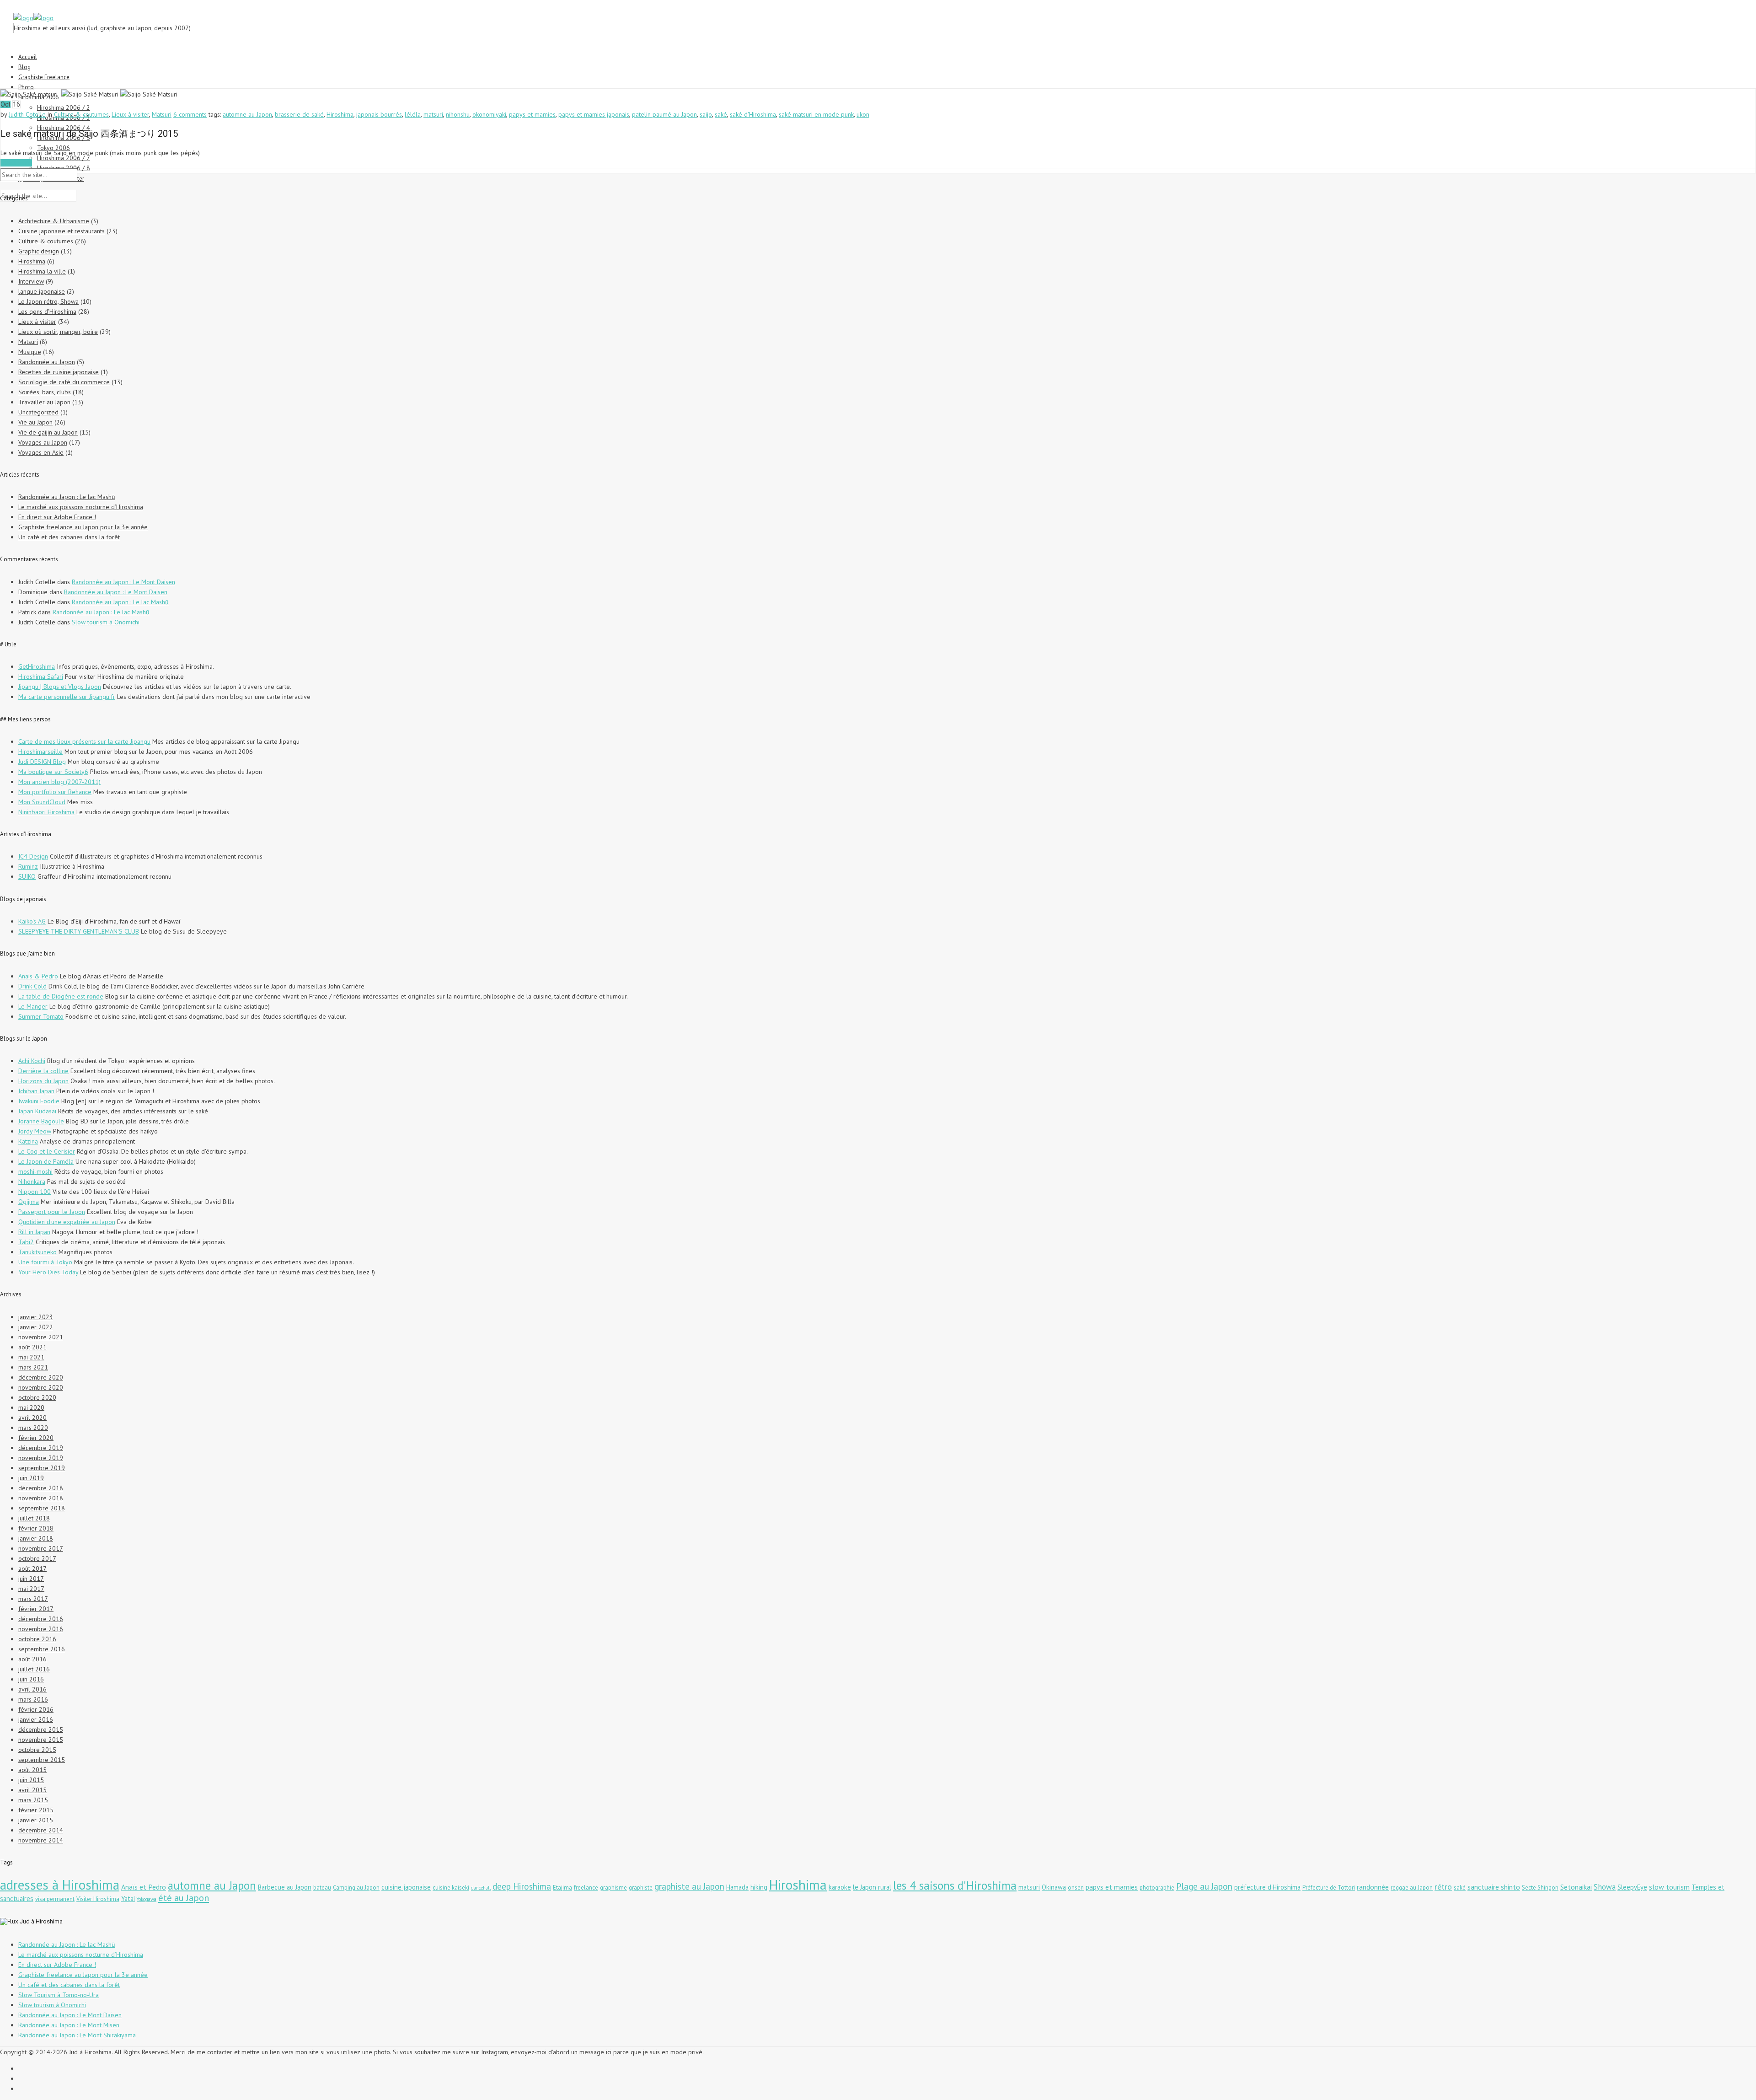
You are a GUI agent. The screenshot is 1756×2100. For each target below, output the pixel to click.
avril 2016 (32, 1689)
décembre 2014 (41, 1830)
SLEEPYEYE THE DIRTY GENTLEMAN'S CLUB (79, 931)
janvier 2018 (36, 1538)
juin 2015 (31, 1780)
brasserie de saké (299, 114)
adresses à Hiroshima (60, 1885)
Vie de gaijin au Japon (48, 432)
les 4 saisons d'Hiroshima (955, 1885)
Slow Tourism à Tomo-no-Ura (59, 1995)
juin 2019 (31, 1478)
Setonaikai (1576, 1887)
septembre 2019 (42, 1468)
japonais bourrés (379, 114)
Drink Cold (32, 986)
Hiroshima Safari (41, 677)
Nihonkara (32, 1182)
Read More (16, 163)
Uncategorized (38, 412)
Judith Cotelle (27, 114)
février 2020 (36, 1438)
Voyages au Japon (43, 442)
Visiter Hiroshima (98, 1899)
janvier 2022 (36, 1327)
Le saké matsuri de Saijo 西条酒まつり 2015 (89, 134)
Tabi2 (26, 1242)
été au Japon (184, 1898)
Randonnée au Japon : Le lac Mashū (67, 497)
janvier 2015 (36, 1820)
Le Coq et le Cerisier (47, 1151)
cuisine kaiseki (451, 1888)
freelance (586, 1888)
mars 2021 (33, 1367)
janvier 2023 (36, 1317)
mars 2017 (33, 1599)
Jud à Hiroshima (41, 1921)
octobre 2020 (37, 1397)
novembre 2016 (41, 1629)
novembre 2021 (41, 1337)
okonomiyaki (489, 114)
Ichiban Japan (36, 1091)
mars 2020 (33, 1428)
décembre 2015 (41, 1729)
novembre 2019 (41, 1458)
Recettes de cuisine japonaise (59, 372)
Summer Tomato (41, 1016)
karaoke (840, 1887)
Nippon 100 (35, 1192)
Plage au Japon (1204, 1886)
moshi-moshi (35, 1171)
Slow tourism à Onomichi (106, 622)
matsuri (433, 114)
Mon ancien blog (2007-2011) (59, 782)
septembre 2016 (42, 1649)
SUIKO (27, 876)
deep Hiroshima (522, 1886)
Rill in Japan (34, 1232)
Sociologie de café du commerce (64, 382)
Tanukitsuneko (37, 1252)
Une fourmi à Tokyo (45, 1262)
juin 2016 (31, 1679)
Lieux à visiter (130, 114)
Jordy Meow (35, 1131)
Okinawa (1054, 1887)
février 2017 (36, 1609)
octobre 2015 (37, 1750)
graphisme (613, 1888)
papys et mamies (532, 114)
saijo (706, 114)
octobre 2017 (37, 1558)
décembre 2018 (41, 1488)
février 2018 (36, 1528)
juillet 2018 (34, 1518)
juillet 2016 (34, 1669)
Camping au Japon (356, 1888)
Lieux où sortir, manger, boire (58, 332)
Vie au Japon (35, 422)
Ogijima (29, 1202)
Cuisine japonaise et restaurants (62, 231)
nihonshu (458, 114)
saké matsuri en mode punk (816, 114)
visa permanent (55, 1899)
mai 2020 (31, 1407)
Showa (1605, 1887)
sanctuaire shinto (1494, 1887)
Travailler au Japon (44, 402)
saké (721, 114)
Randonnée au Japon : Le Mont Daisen (123, 582)
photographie (1157, 1888)
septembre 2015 (42, 1760)
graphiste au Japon (689, 1886)
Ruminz (28, 866)
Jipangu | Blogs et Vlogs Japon (60, 687)
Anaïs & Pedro (38, 976)
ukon (863, 114)
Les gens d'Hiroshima (47, 312)
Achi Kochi (32, 1061)
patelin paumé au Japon (664, 114)
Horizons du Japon (43, 1081)
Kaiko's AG (32, 921)
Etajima (562, 1888)
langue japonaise (42, 291)
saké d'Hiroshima (753, 114)
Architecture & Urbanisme (54, 221)
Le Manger (33, 1006)
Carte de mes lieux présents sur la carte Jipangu (84, 741)
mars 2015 (33, 1800)
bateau (322, 1888)
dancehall (481, 1888)
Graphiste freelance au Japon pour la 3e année (83, 527)
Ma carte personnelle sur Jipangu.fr (67, 697)
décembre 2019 (41, 1448)
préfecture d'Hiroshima (1267, 1887)
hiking (759, 1887)
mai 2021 (31, 1357)
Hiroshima (340, 114)
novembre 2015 (41, 1740)
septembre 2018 (42, 1508)
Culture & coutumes (81, 114)
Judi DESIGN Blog (42, 762)
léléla (413, 114)
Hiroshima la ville (42, 271)
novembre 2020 (41, 1387)
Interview (31, 281)
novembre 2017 (41, 1548)
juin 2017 (31, 1579)
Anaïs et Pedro (144, 1887)
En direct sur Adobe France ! (57, 517)
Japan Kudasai (37, 1111)
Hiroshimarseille (40, 752)
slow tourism (1669, 1887)
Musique (30, 352)
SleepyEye (1632, 1887)
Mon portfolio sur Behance (55, 792)
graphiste (641, 1888)
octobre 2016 (37, 1639)
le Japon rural (872, 1887)
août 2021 (32, 1347)
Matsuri (162, 114)
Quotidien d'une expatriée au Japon (67, 1222)
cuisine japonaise (406, 1887)
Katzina (28, 1141)
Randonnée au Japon (47, 362)
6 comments (190, 114)
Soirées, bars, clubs (45, 392)
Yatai (128, 1899)
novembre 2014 (41, 1840)
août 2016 (32, 1659)
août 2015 (32, 1770)
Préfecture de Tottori (1329, 1888)
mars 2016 (33, 1699)
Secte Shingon (1540, 1888)
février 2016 (36, 1709)
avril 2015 (32, 1790)
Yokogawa (147, 1899)
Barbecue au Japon (285, 1887)
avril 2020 (32, 1418)
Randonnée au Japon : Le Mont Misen (69, 2025)
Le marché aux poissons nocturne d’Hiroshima (81, 507)
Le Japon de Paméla (46, 1161)
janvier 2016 (36, 1719)
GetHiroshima (37, 666)
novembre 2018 (41, 1498)
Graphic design (39, 251)
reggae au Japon (1412, 1888)
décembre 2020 (41, 1377)
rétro (1443, 1886)
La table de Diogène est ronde (61, 996)
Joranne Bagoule (41, 1121)
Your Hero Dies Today (48, 1272)
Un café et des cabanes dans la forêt (69, 537)
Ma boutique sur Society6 (53, 772)
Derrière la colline (43, 1071)
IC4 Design (33, 856)
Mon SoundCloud (42, 802)
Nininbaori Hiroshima (46, 812)
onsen (1076, 1888)
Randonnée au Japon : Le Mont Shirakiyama (77, 2035)
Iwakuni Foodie (39, 1101)
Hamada (737, 1887)
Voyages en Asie (41, 452)
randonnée (1373, 1887)
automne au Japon (247, 114)
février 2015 (36, 1810)
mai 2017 (31, 1589)
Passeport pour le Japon (52, 1212)
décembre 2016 (41, 1619)
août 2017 (32, 1568)
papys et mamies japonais (594, 114)
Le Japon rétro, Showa (48, 301)
